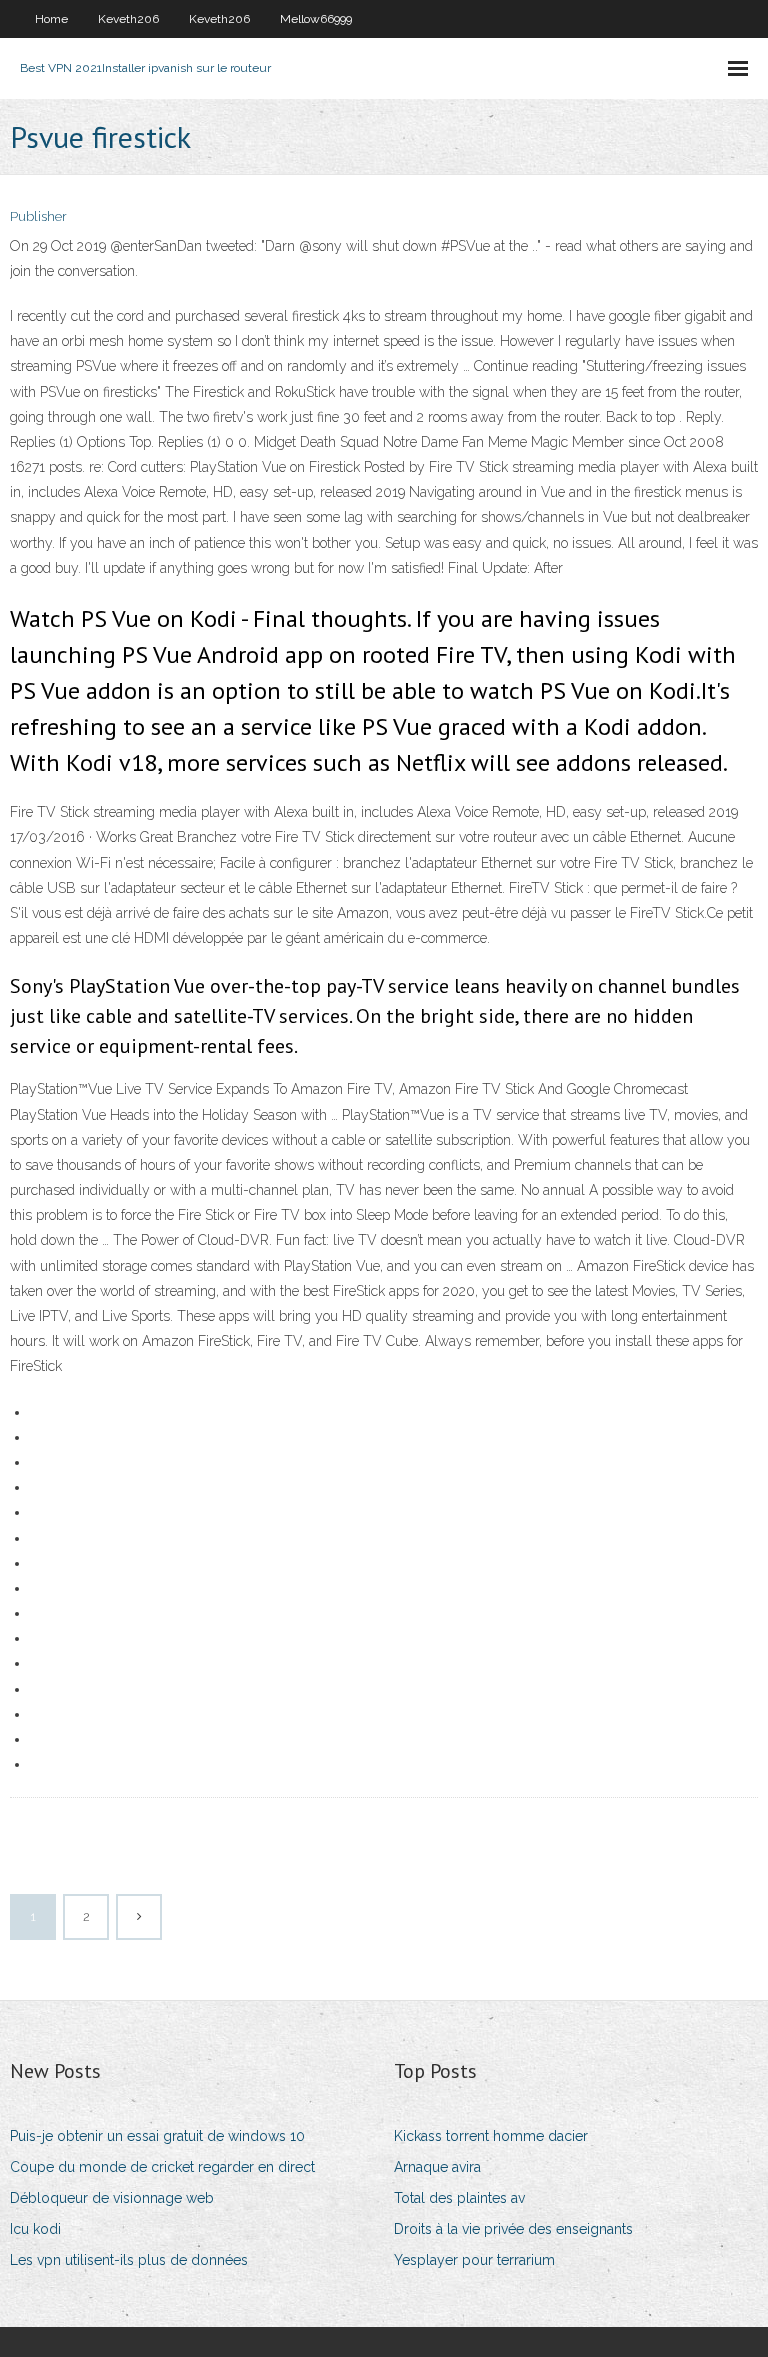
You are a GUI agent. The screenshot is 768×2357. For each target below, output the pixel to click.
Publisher (38, 216)
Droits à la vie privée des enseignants (513, 2229)
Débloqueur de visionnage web (112, 2198)
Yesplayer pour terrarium (474, 2260)
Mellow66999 (316, 19)
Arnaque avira (437, 2167)
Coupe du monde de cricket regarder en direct (162, 2167)
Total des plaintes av (459, 2198)
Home (51, 19)
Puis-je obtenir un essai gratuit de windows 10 (157, 2136)
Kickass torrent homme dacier (491, 2136)
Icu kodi (35, 2229)
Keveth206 (128, 19)
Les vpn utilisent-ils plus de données (129, 2260)
